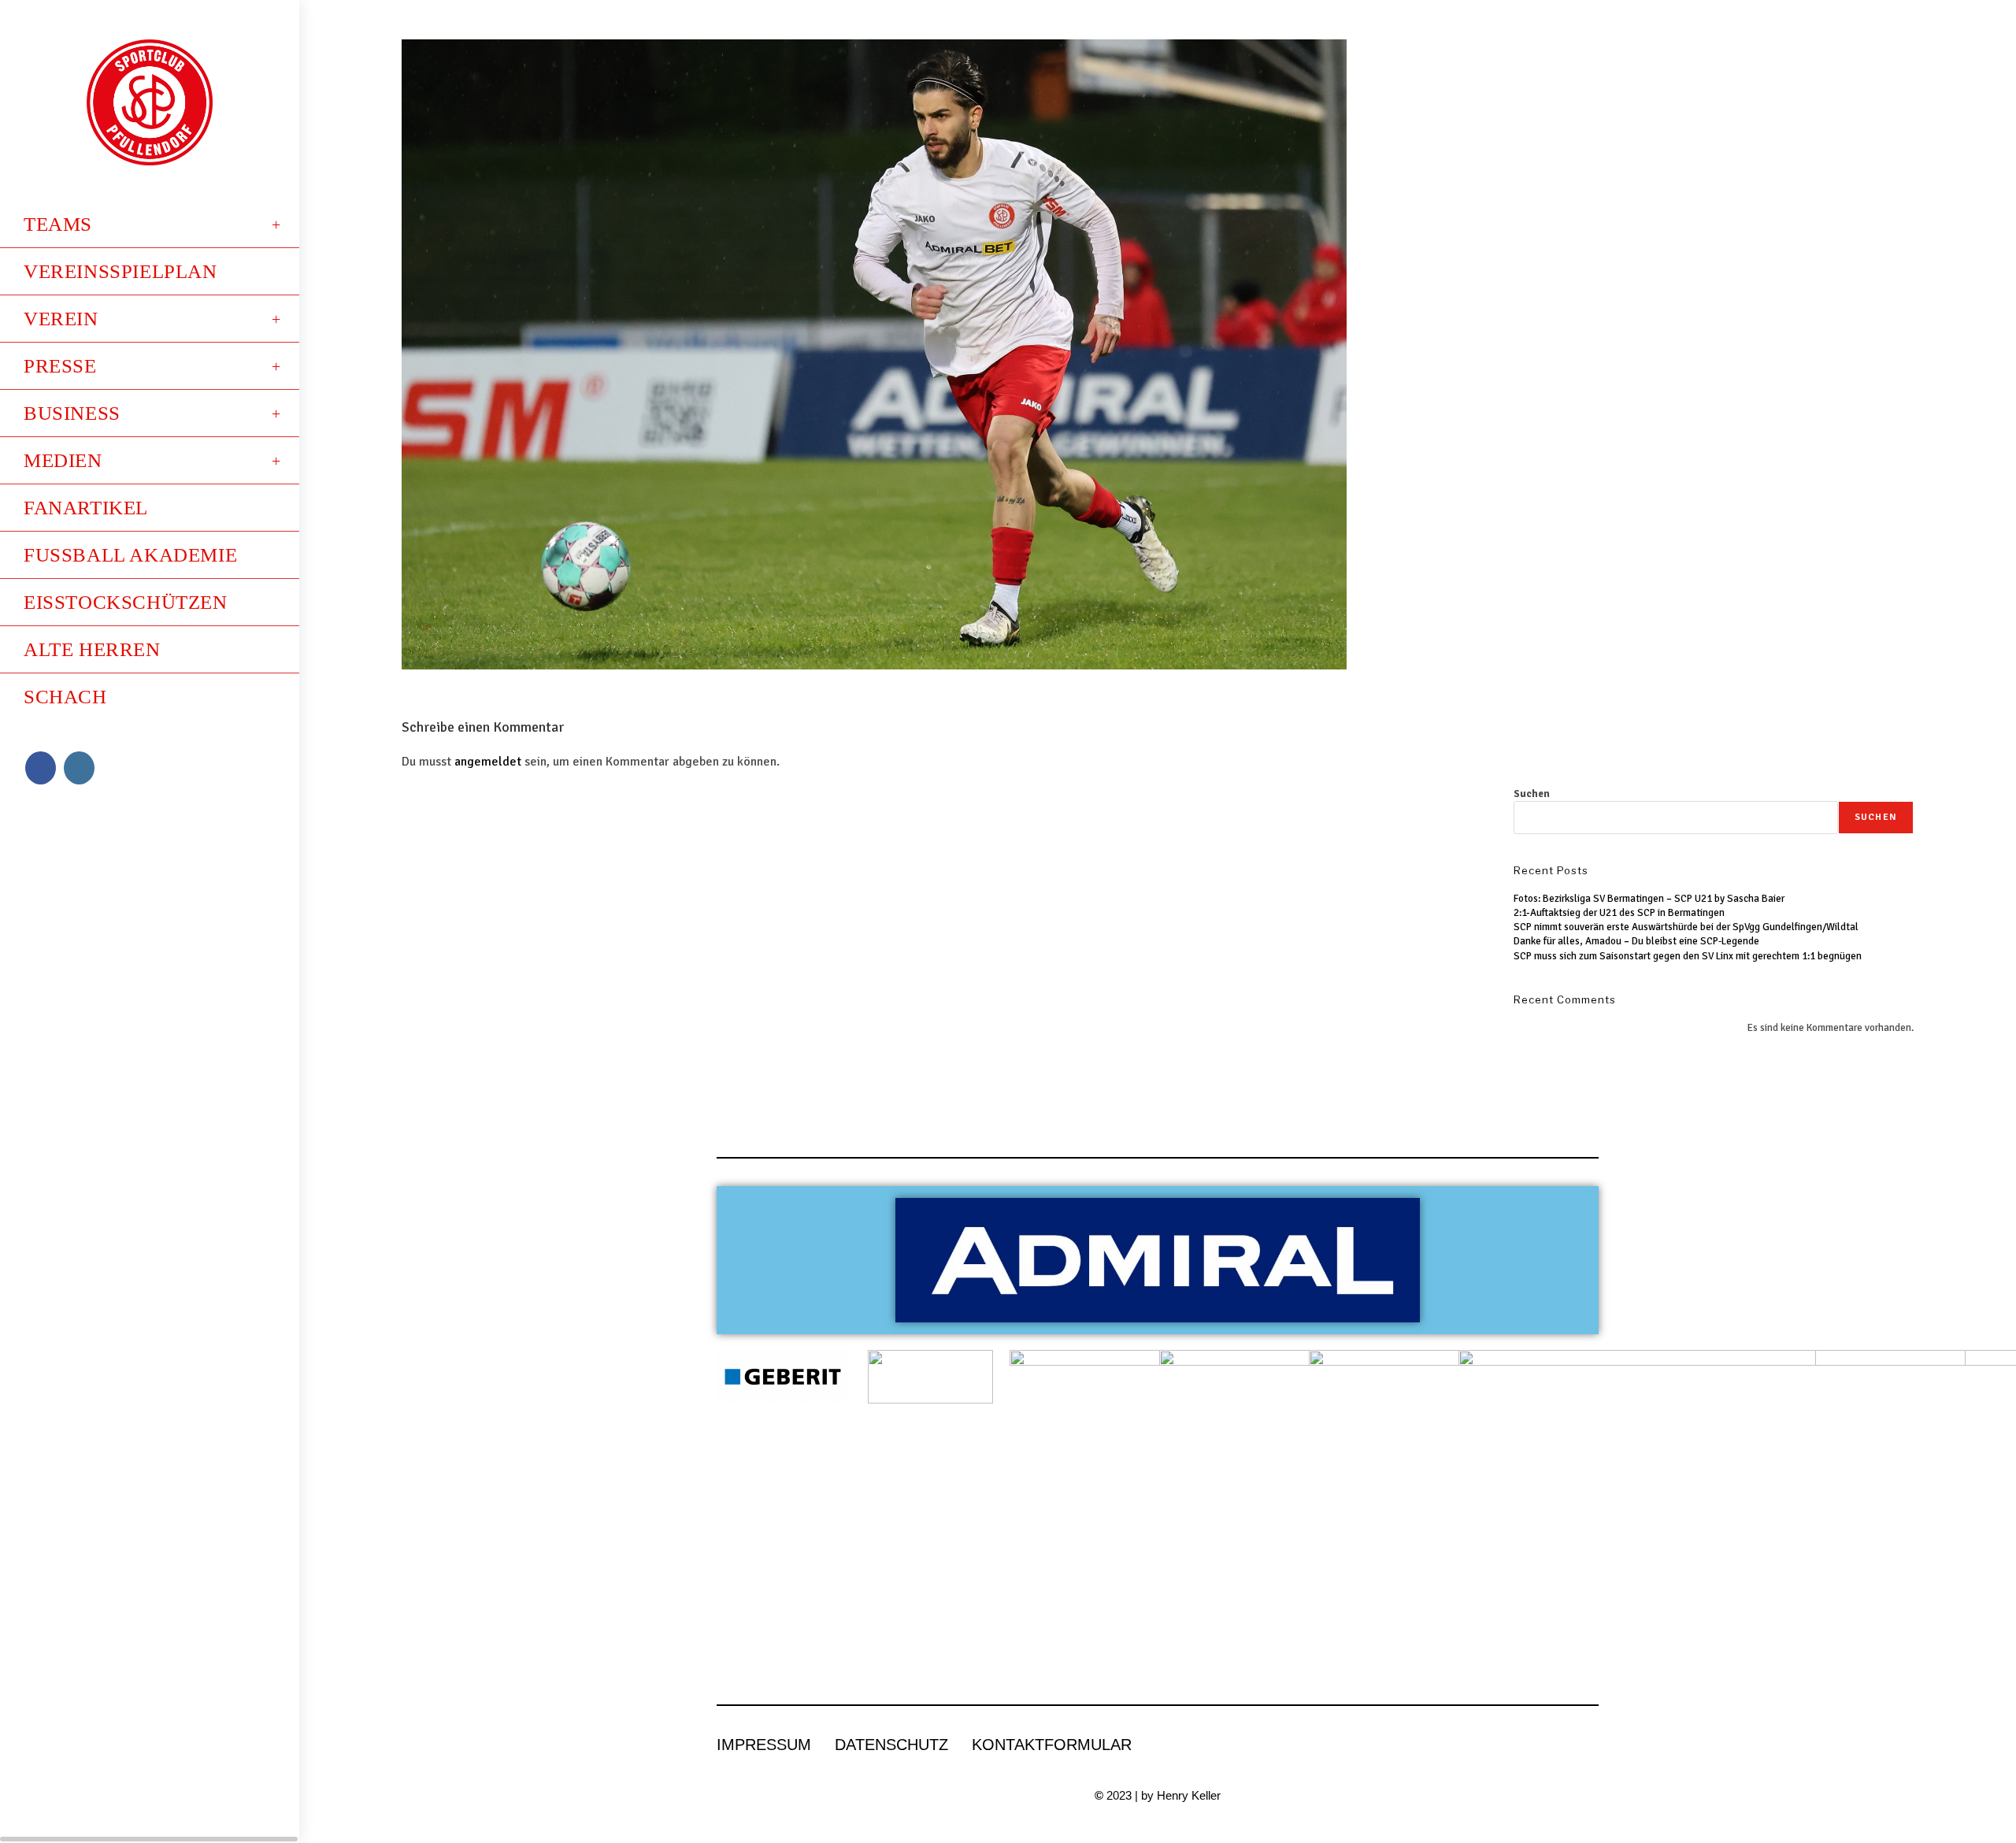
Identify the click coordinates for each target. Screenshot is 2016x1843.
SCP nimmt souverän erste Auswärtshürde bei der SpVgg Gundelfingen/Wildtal (1686, 927)
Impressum (764, 1745)
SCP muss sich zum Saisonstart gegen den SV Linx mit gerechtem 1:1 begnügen (1688, 956)
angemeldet (488, 762)
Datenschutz (891, 1745)
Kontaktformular (1052, 1745)
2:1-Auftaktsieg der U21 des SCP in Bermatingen (1619, 913)
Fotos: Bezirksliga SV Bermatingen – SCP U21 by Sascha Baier (1649, 899)
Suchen (1532, 794)
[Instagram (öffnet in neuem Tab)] (79, 768)
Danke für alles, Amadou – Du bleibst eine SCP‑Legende (1636, 941)
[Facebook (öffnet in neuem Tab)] (41, 768)
